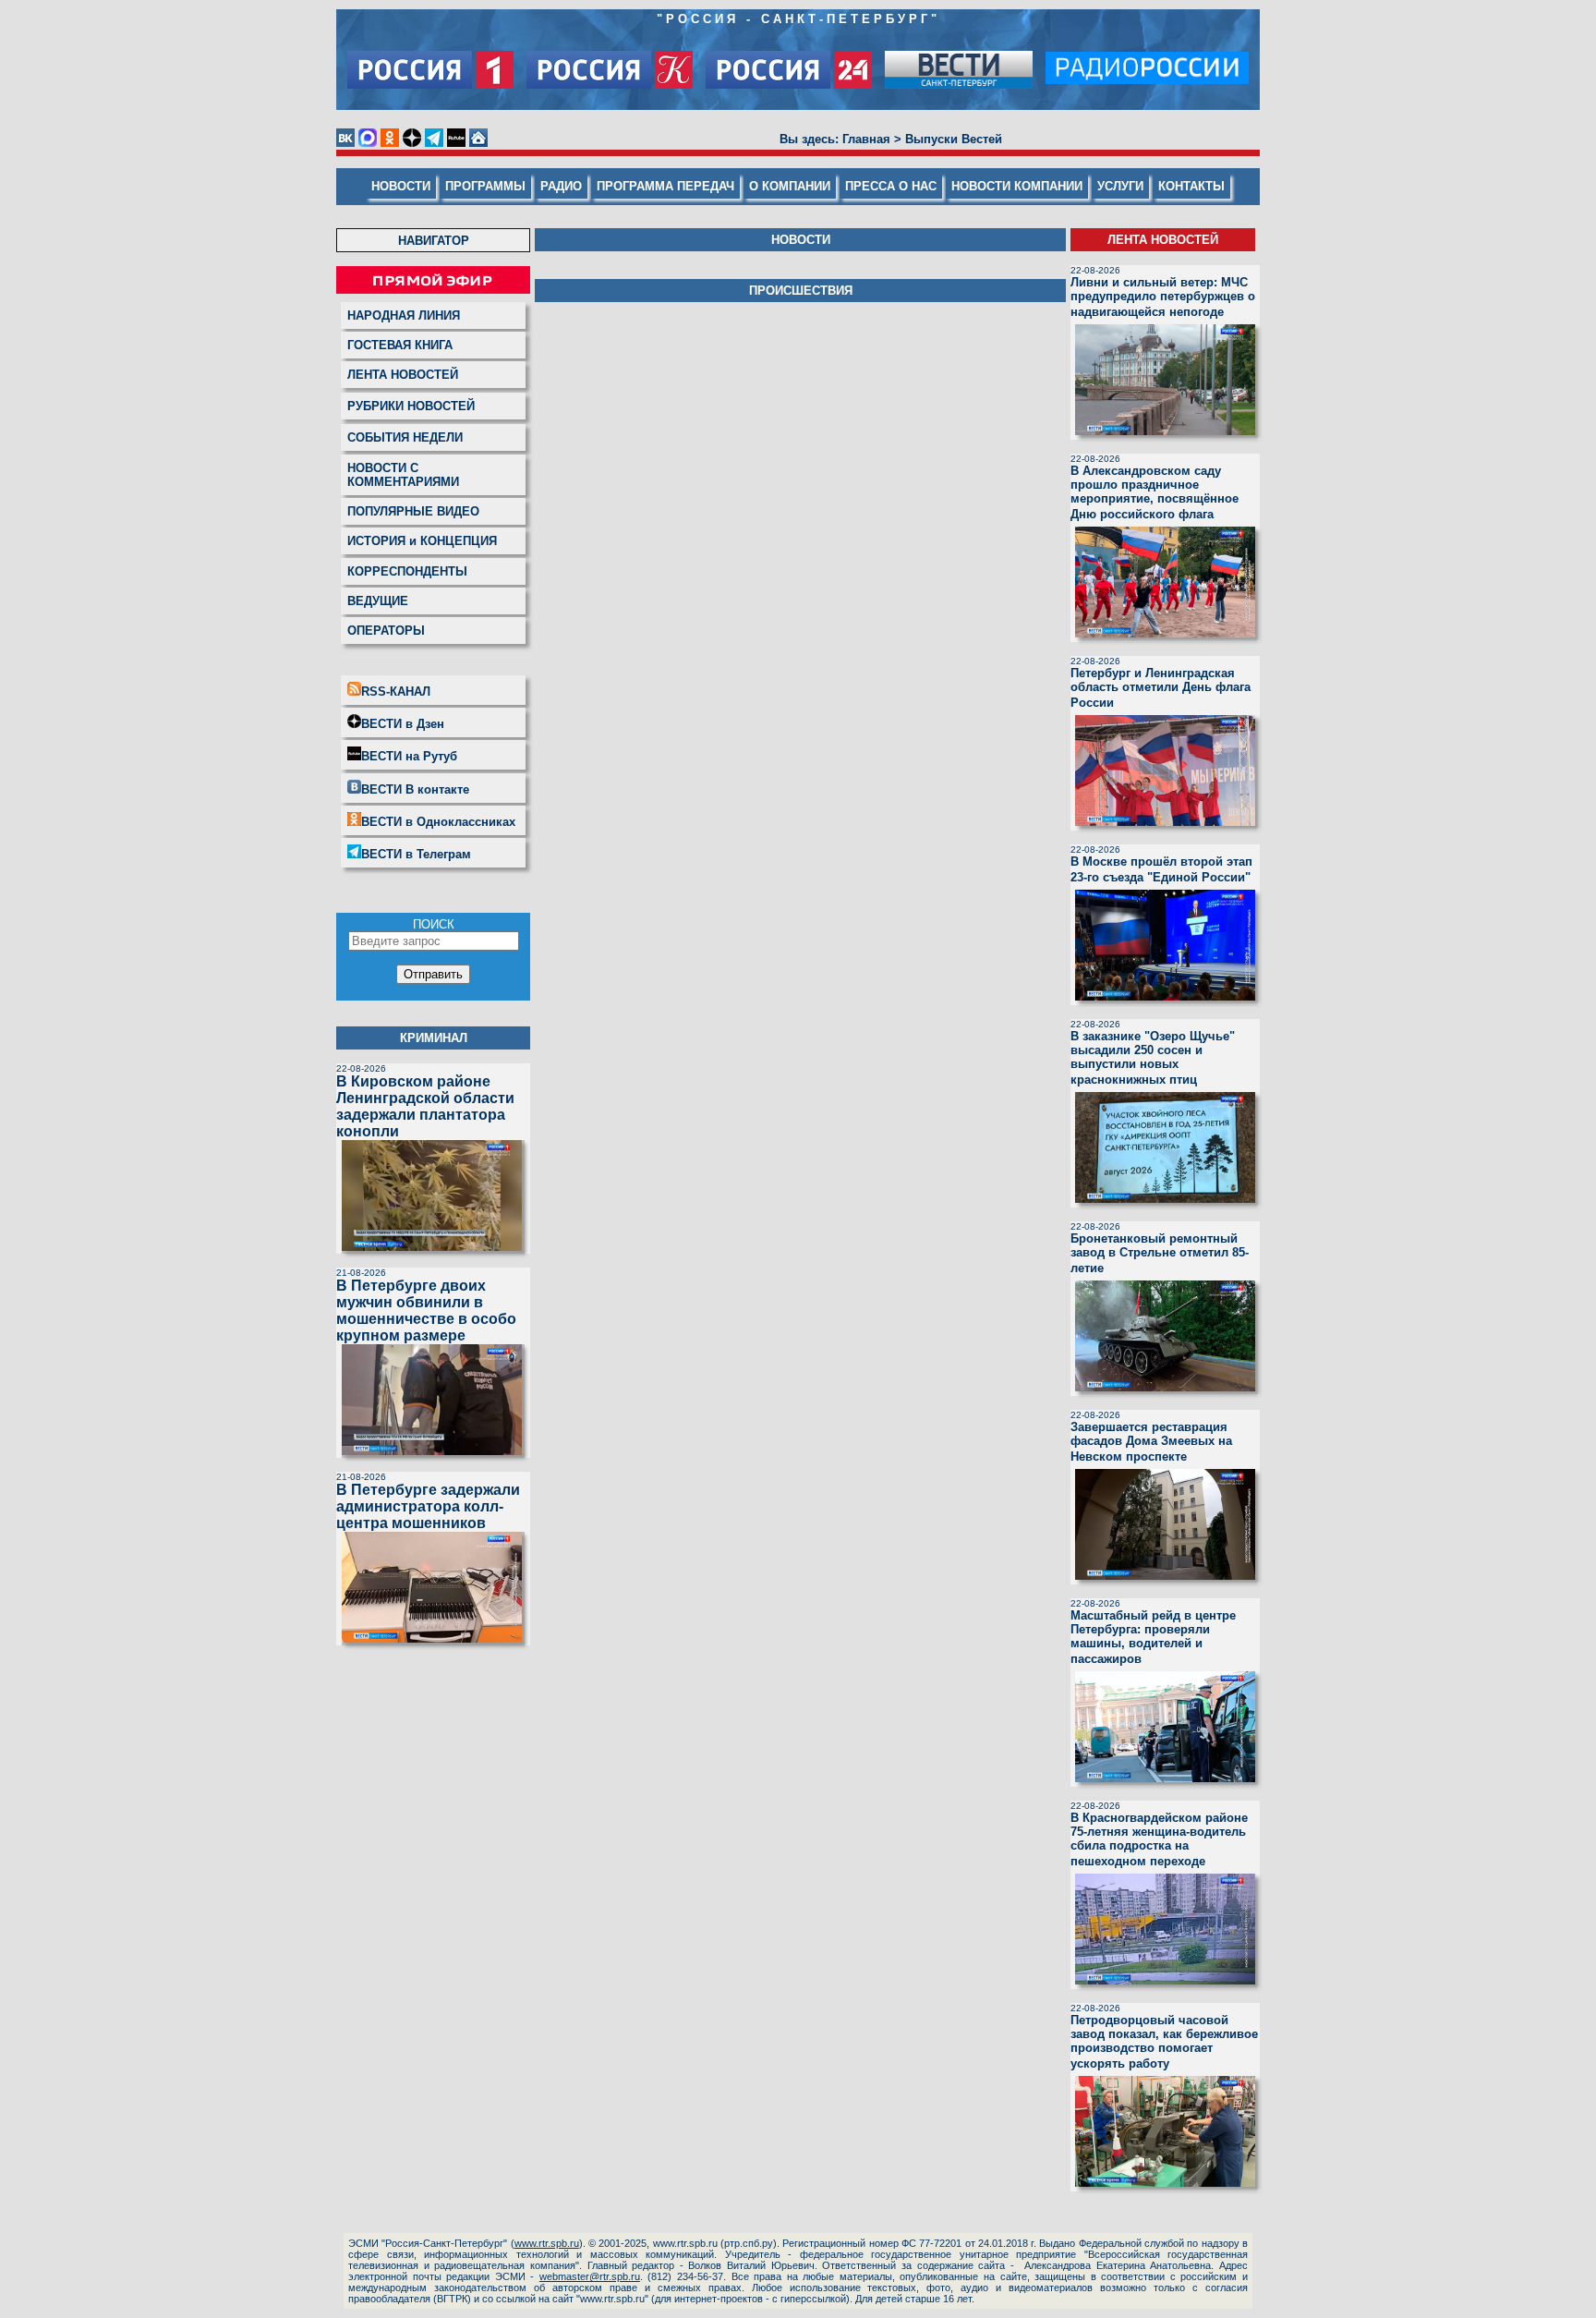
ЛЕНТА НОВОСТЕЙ (403, 375)
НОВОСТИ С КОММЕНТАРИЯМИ (403, 475)
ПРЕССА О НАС (891, 186)
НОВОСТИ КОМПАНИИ (1017, 186)
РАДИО (561, 186)
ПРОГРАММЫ (485, 186)
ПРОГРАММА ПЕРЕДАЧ (665, 186)
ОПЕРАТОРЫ (386, 631)
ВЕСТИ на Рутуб (409, 756)
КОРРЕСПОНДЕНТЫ (407, 571)
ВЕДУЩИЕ (378, 601)
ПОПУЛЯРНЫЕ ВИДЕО (413, 511)
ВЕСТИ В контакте (415, 789)
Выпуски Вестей (954, 139)
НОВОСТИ (401, 186)
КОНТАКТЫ (1191, 186)
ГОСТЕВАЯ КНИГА (400, 345)
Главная (866, 139)
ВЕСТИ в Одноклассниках (438, 822)
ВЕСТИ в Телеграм (416, 854)
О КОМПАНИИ (790, 186)
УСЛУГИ (1120, 186)
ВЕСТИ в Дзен (403, 724)
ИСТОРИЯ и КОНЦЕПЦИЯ (422, 541)
